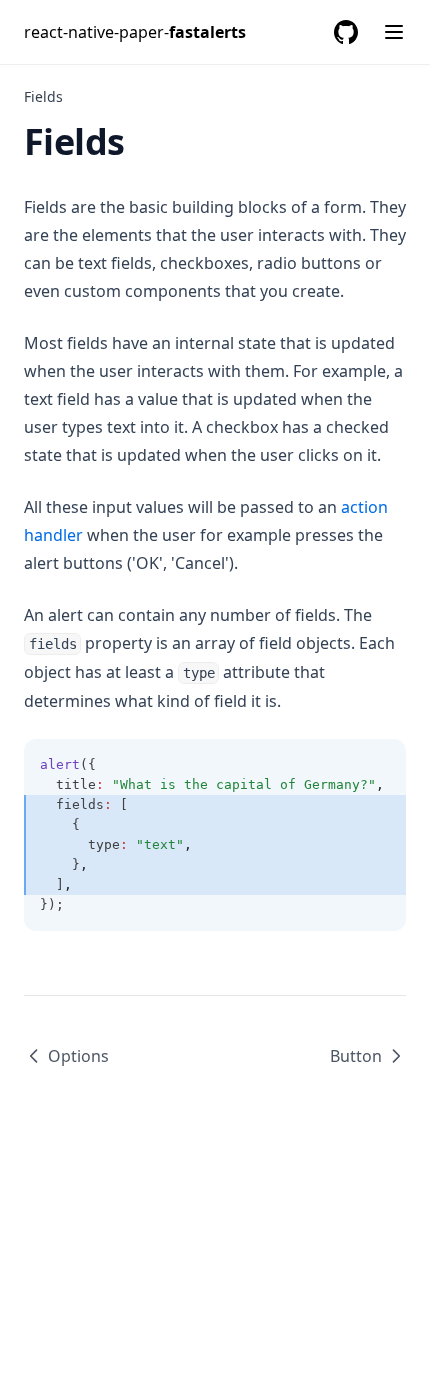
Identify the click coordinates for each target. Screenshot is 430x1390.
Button (356, 1056)
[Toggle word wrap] (380, 765)
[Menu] (394, 32)
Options (78, 1056)
